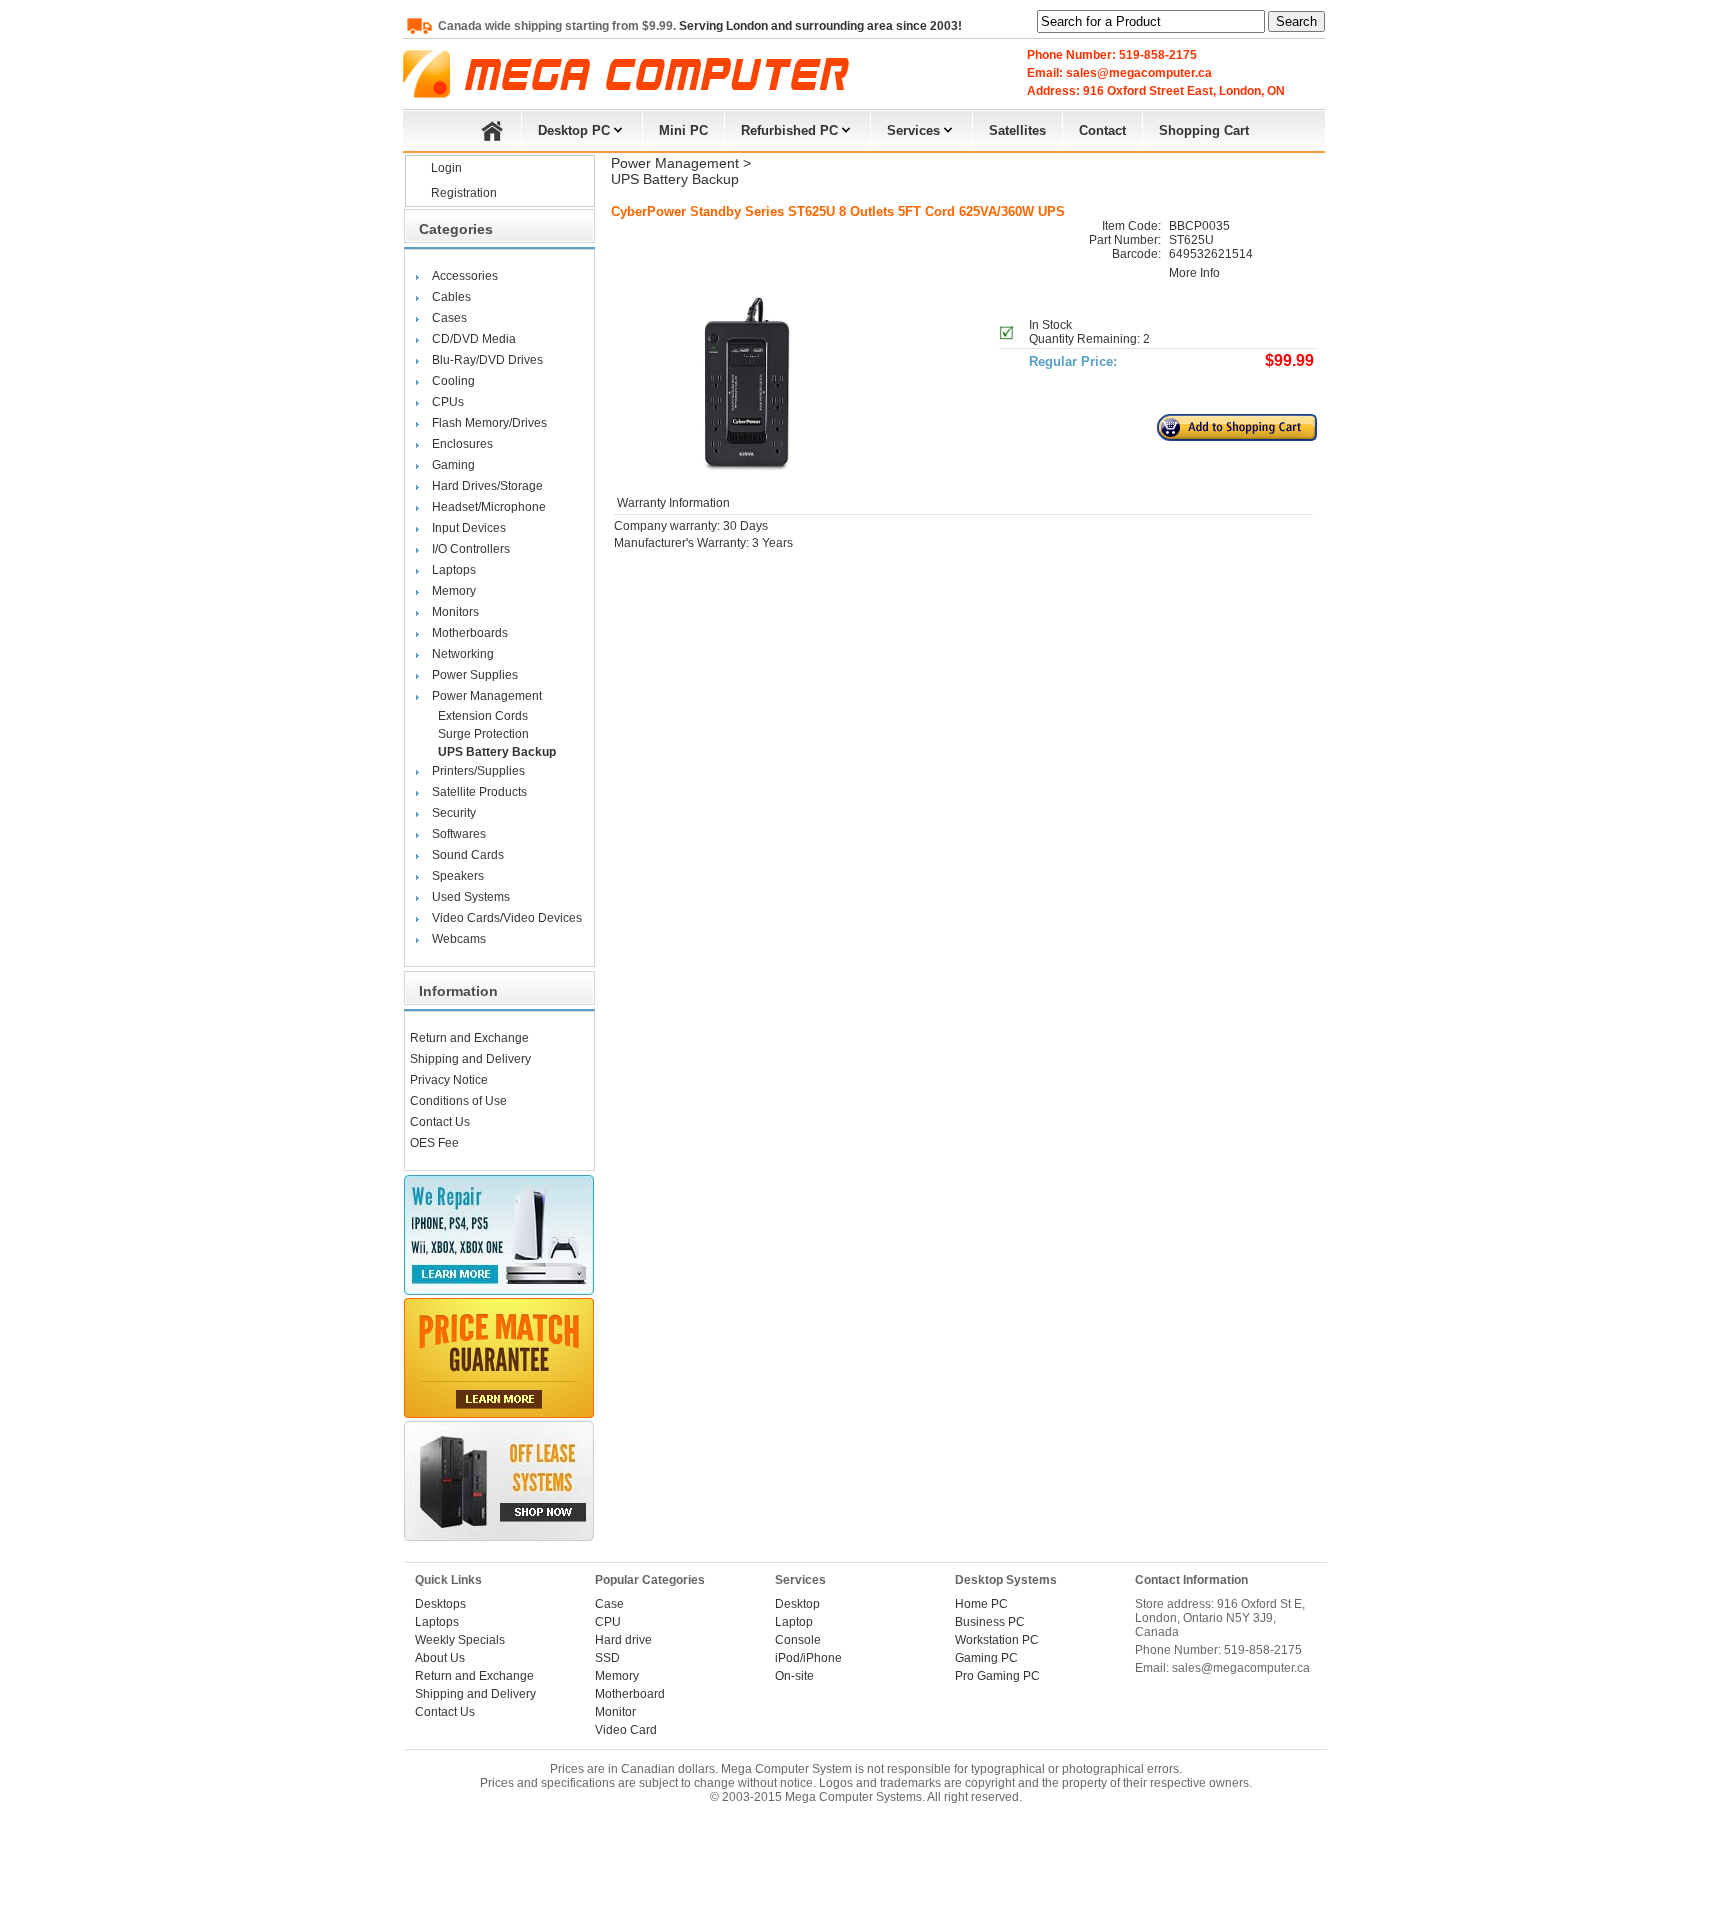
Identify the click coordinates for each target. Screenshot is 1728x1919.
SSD (607, 1658)
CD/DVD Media (474, 339)
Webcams (459, 939)
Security (454, 813)
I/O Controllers (471, 549)
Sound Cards (468, 855)
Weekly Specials (460, 1640)
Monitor (615, 1712)
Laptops (454, 570)
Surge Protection (483, 734)
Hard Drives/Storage (487, 486)
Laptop (794, 1622)
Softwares (459, 834)
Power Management (487, 696)
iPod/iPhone (808, 1658)
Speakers (458, 876)
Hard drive (623, 1640)
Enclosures (462, 444)
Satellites (1017, 130)
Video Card (626, 1730)
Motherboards (470, 633)
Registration (464, 193)
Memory (454, 591)
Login (446, 168)
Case (609, 1604)
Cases (449, 318)
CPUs (448, 402)
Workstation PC (997, 1640)
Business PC (990, 1622)
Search (1296, 21)
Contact (1102, 130)
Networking (463, 654)
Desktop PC (574, 130)
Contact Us (440, 1122)
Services (913, 130)
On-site (794, 1676)
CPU (608, 1622)
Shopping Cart (1204, 130)
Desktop (797, 1604)
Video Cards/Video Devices (507, 918)
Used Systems (471, 897)
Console (798, 1640)
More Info (1194, 273)
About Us (440, 1658)
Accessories (465, 276)
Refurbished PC (789, 130)
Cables (451, 297)
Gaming (453, 465)
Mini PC (683, 130)
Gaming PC (986, 1658)
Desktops (440, 1604)
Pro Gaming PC (997, 1676)
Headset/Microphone (489, 507)
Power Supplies (475, 675)
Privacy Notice (449, 1080)
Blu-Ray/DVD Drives (487, 360)
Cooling (453, 381)
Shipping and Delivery (470, 1059)
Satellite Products (479, 792)
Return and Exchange (469, 1038)
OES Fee (434, 1143)
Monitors (455, 612)
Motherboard (630, 1694)
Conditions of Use (458, 1101)
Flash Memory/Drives (489, 423)
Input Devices (469, 528)
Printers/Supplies (478, 771)
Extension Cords (483, 716)
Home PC (981, 1604)
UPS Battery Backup (497, 752)
